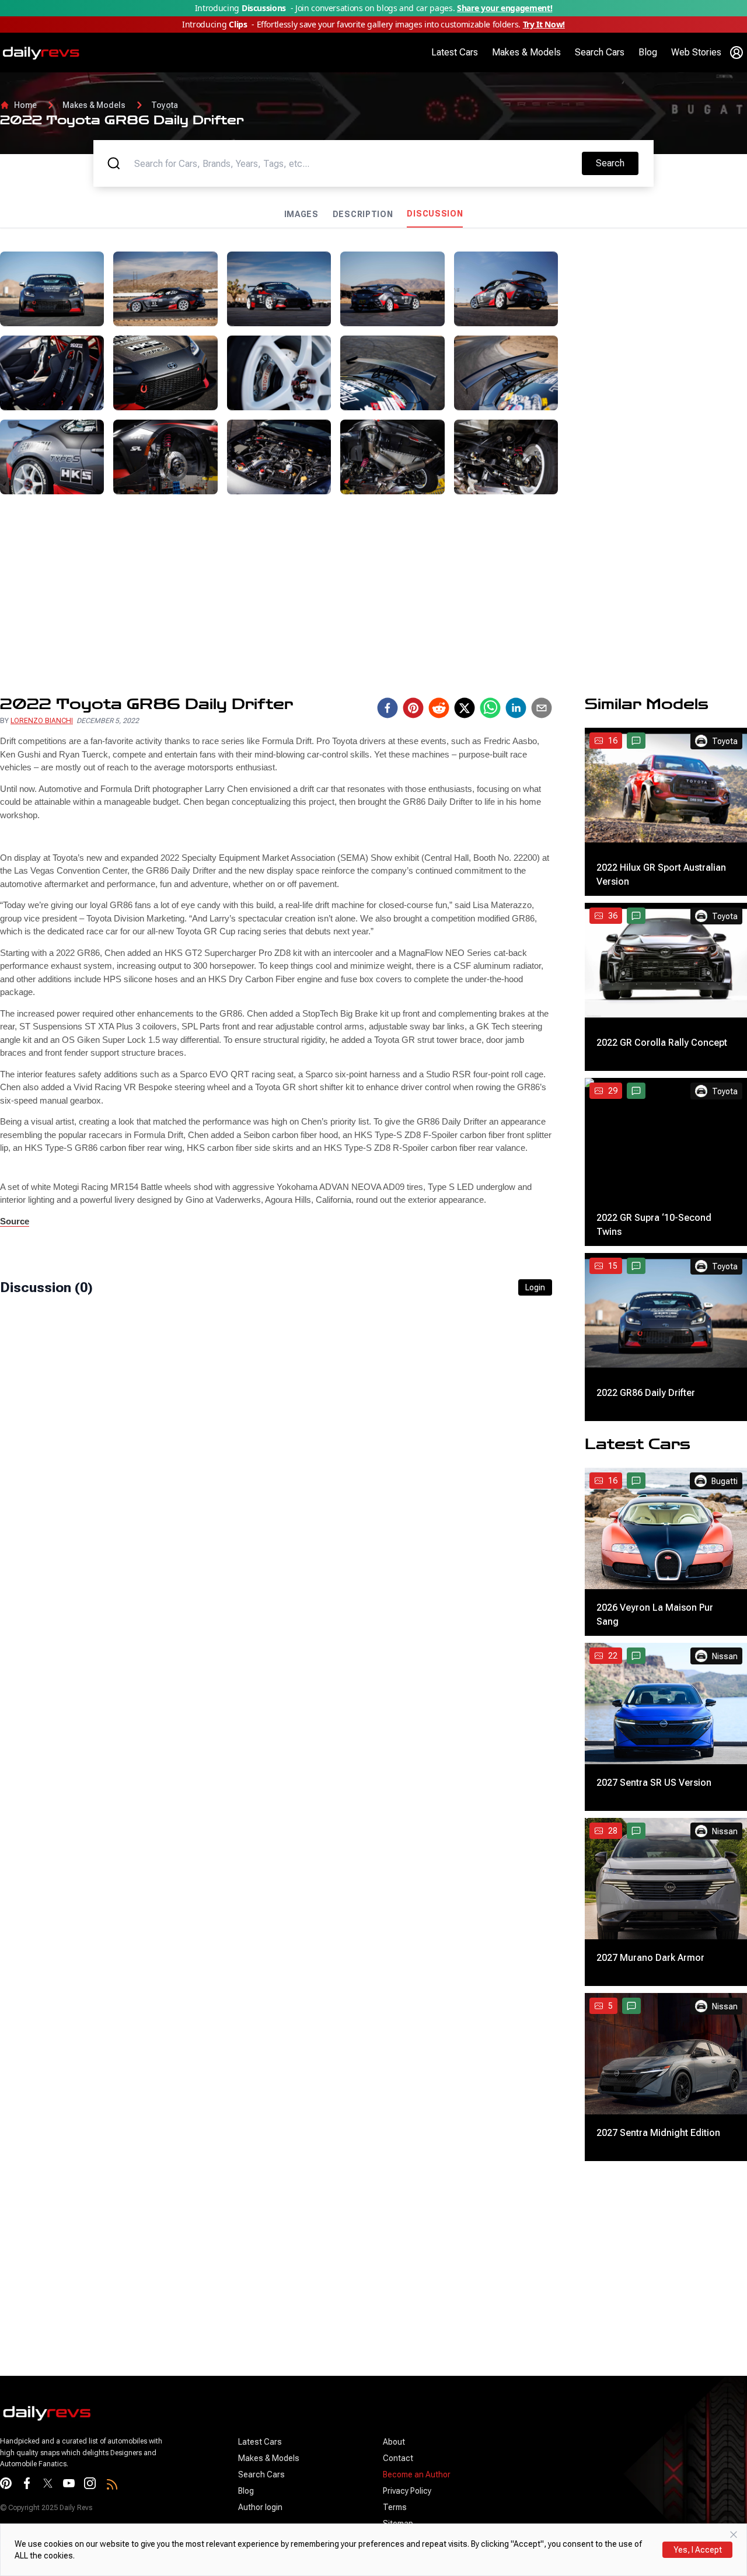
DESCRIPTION (363, 214)
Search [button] (617, 163)
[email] (542, 708)
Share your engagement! (505, 8)
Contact (398, 2458)
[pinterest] (413, 708)
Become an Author (417, 2474)
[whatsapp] (490, 708)
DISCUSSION (435, 214)
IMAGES (301, 214)
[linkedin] (516, 708)
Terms (395, 2507)
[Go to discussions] (636, 741)
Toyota (165, 105)
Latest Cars (455, 52)
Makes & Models (526, 52)
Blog (648, 52)
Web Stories (696, 52)
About (394, 2442)
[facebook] (388, 708)
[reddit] (439, 708)
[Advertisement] (657, 324)
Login (535, 1287)
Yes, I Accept (698, 2550)
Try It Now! (544, 24)
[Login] (736, 53)
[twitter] (465, 708)
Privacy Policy (407, 2491)
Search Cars (600, 52)
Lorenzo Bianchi (42, 721)
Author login (260, 2507)
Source (15, 1221)
